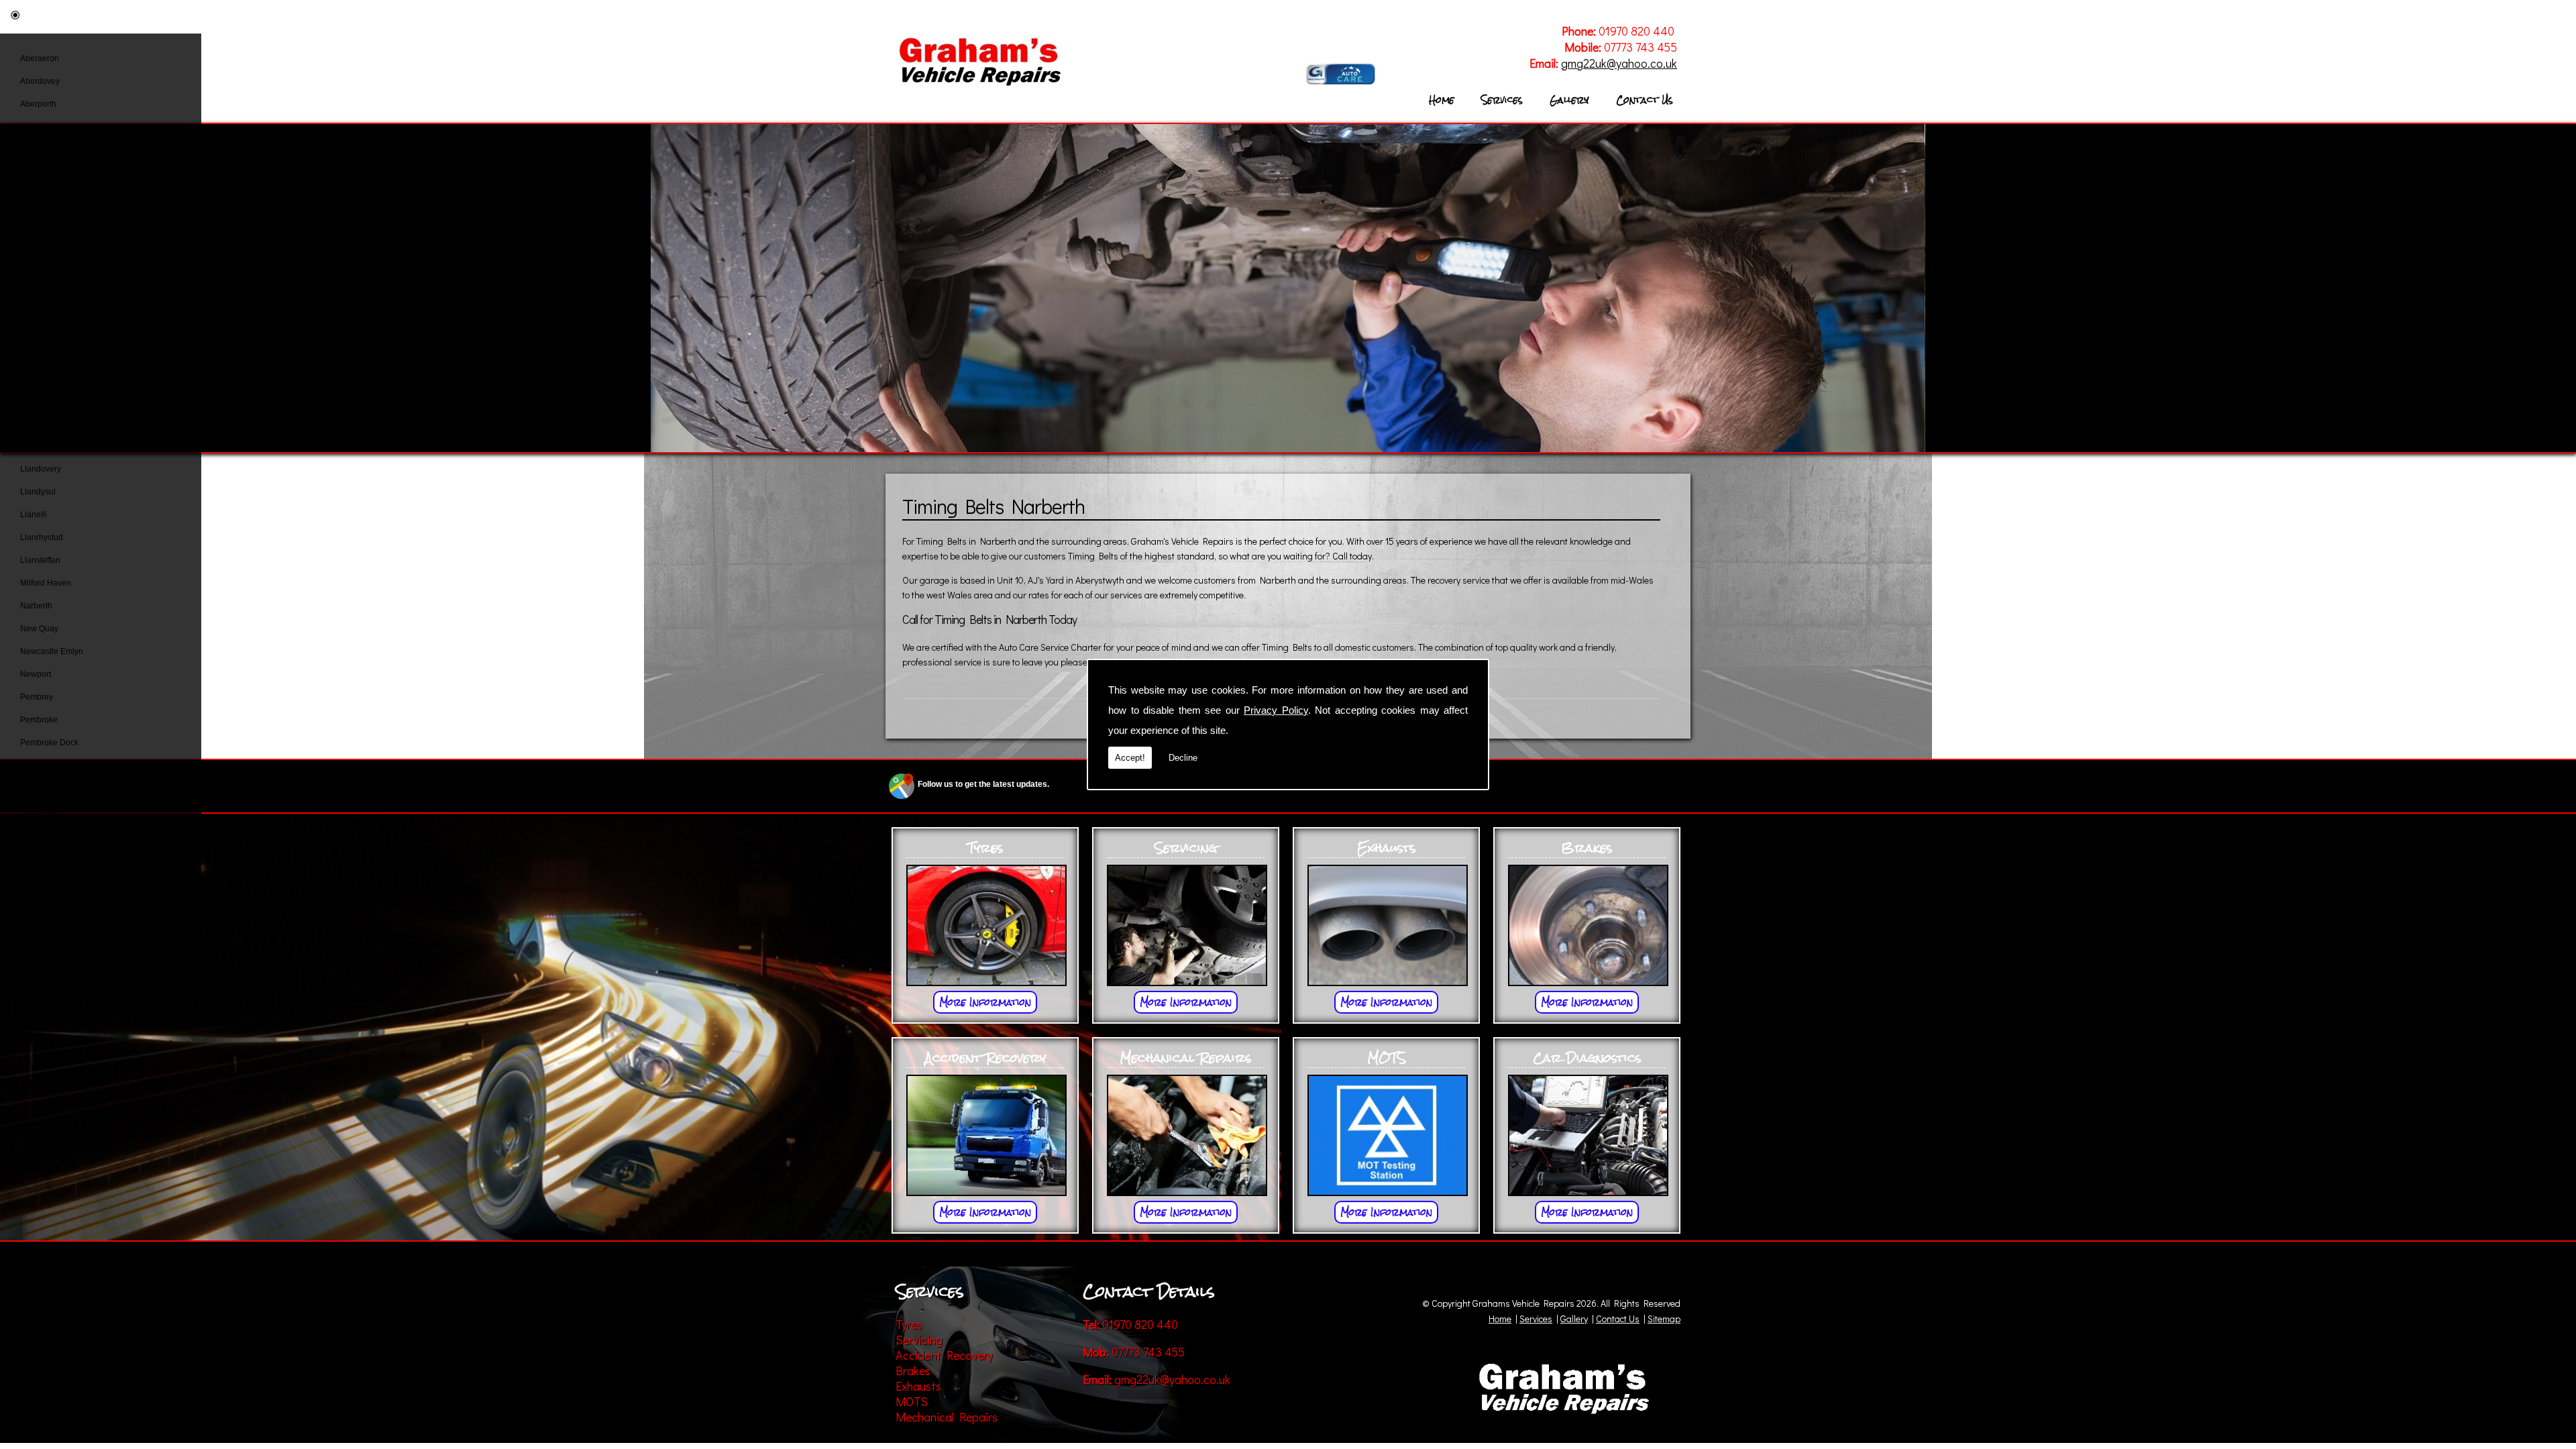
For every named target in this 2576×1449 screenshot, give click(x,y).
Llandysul (38, 492)
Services (1502, 100)
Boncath (35, 172)
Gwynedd (38, 309)
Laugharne (40, 423)
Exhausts (918, 1386)
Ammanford (41, 150)
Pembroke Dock (49, 743)
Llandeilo (37, 446)
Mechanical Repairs (947, 1417)
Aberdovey (40, 81)
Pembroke (39, 720)
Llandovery (41, 469)
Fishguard (39, 264)
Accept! (1130, 758)
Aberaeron (40, 58)
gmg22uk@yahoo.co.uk (1619, 63)
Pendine (36, 788)
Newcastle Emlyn (52, 651)
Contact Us (1645, 100)
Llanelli (34, 515)
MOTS (912, 1401)
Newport (36, 674)
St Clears (37, 902)
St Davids (38, 925)
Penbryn (36, 765)
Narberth (36, 606)
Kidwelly (36, 355)
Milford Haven (46, 583)
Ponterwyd (40, 834)
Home (1442, 100)
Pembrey (37, 697)
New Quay (39, 629)
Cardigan (37, 195)
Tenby (31, 971)
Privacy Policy (1276, 710)
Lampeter (38, 400)
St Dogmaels (44, 948)
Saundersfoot (45, 879)
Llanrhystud (42, 537)
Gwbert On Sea (48, 286)
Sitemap (1664, 1319)
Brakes (913, 1371)
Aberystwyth (42, 127)
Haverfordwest (47, 332)
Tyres (909, 1324)
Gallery (1569, 100)
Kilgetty (34, 378)
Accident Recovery (944, 1355)
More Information (985, 1002)
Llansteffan (40, 560)
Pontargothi (41, 811)
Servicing (919, 1340)
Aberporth (38, 104)
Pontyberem (42, 857)
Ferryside (37, 241)
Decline (1183, 758)
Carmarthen (42, 218)
